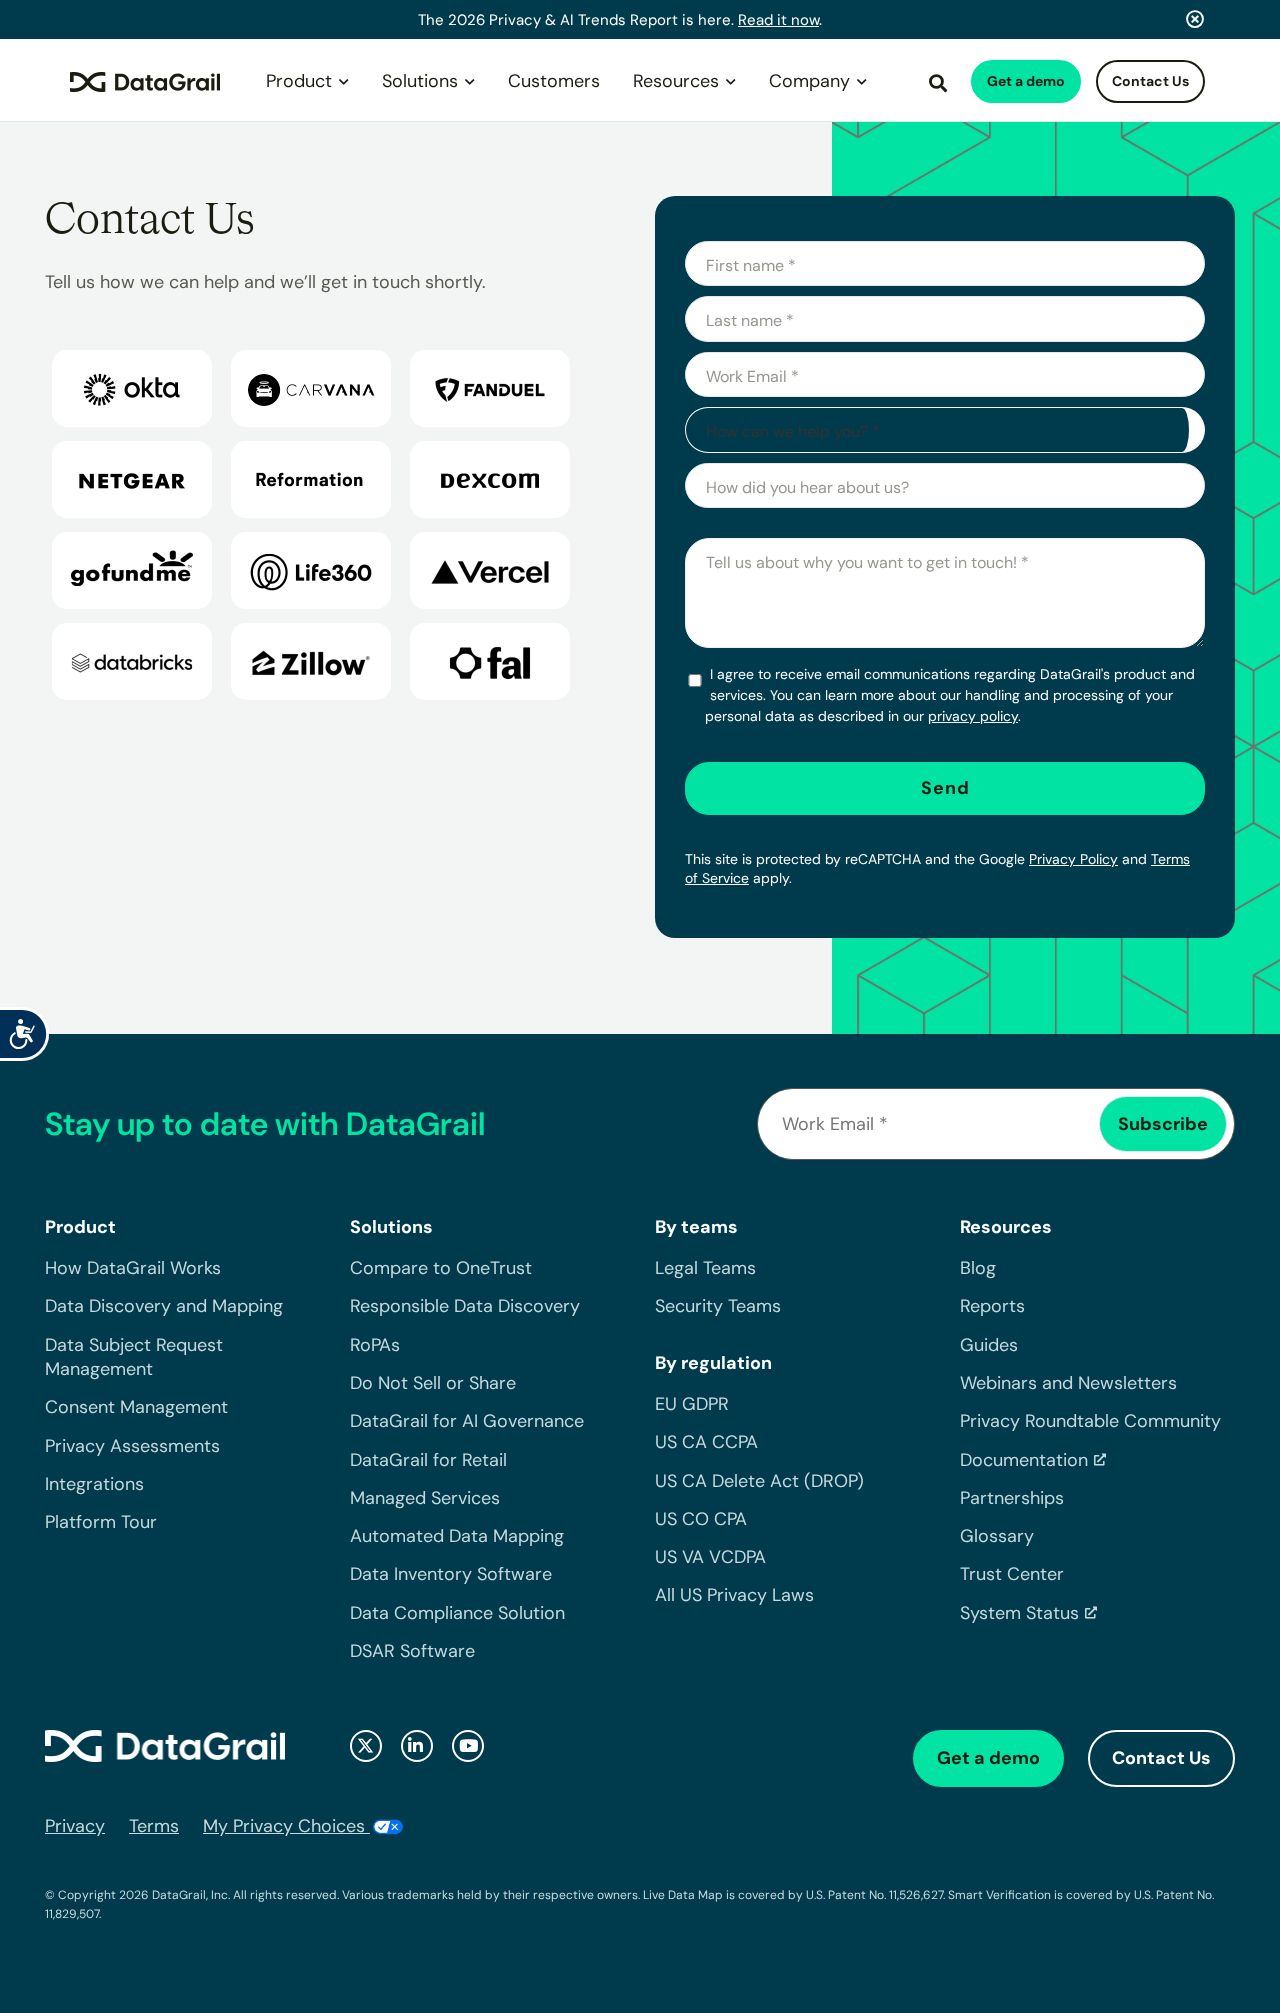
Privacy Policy (1073, 859)
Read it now (778, 20)
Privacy (75, 1826)
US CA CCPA (706, 1442)
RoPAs (375, 1345)
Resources (676, 81)
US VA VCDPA (710, 1557)
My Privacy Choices (286, 1826)
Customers (554, 81)
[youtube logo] (468, 1746)
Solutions (420, 81)
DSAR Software (412, 1651)
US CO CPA (701, 1519)
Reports (992, 1306)
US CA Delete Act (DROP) (759, 1481)
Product (299, 81)
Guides (989, 1345)
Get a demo (1026, 81)
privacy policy (973, 716)
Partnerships (1012, 1498)
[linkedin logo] (417, 1746)
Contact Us (1150, 81)
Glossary (997, 1536)
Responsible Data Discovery (465, 1306)
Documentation (1024, 1460)
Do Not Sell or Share (433, 1383)
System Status (1019, 1613)
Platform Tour (101, 1522)
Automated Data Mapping (457, 1536)
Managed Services (425, 1498)
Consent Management (136, 1407)
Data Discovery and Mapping (164, 1306)
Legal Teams (705, 1268)
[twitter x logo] (366, 1746)
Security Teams (718, 1306)
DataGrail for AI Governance (467, 1421)
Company (809, 81)
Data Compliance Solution (457, 1613)
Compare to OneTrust (441, 1268)
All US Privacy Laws (734, 1595)
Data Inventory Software (451, 1574)
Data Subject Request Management (134, 1357)
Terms (154, 1826)
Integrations (94, 1484)
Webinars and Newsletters (1068, 1383)
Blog (978, 1268)
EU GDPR (692, 1404)
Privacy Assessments (132, 1446)
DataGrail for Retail (428, 1460)
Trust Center (1012, 1574)
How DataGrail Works (133, 1268)
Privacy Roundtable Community (1090, 1421)
